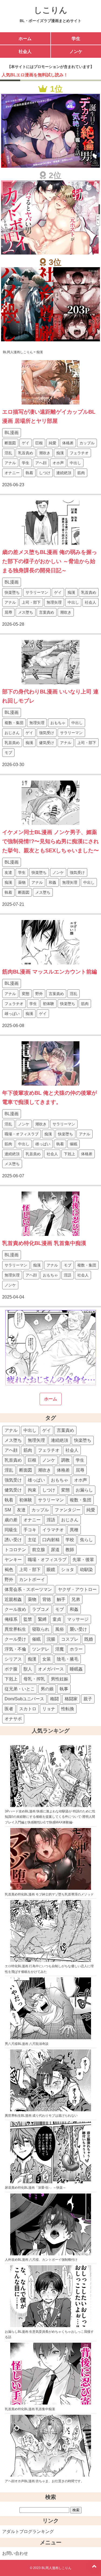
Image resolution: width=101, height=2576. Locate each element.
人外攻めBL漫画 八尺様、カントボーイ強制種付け (41, 2260)
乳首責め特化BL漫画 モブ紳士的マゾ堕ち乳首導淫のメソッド (49, 1894)
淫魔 (60, 1649)
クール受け (15, 1639)
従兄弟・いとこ (20, 1689)
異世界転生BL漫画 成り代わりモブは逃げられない (41, 2116)
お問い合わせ (15, 2553)
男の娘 (47, 1689)
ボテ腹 (11, 1669)
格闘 (54, 1699)
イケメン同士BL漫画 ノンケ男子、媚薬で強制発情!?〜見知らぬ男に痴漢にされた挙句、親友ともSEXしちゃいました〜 (50, 841)
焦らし (86, 1540)
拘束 (32, 1490)
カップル (87, 443)
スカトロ (28, 1709)
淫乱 (8, 453)
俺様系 (11, 1619)
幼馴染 (86, 1570)
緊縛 (42, 1619)
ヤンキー (13, 1560)
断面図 (10, 443)
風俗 (60, 1629)
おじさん (12, 733)
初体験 (48, 1004)
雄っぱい (12, 1014)
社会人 (25, 51)
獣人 (28, 1669)
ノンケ (76, 51)
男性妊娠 (60, 1679)
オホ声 (58, 463)
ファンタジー (68, 1510)
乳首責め (26, 453)
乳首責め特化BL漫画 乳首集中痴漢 (44, 1243)
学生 (76, 39)
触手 (61, 1599)
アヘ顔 (41, 463)
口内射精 (51, 1540)
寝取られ (41, 1629)
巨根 (39, 443)
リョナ (49, 1709)
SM (8, 1510)
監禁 (28, 1619)
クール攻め (15, 1609)
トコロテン (15, 1550)
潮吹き (45, 453)
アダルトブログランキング (28, 2532)
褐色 (9, 1570)
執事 (64, 1689)
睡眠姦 (76, 1669)
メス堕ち (26, 612)
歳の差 (11, 1520)
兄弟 (76, 1599)
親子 (88, 1699)
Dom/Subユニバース (24, 1699)
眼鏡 (51, 1570)
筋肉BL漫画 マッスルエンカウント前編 (50, 972)
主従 (32, 1540)
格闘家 (71, 1699)
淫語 (68, 1275)
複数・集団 (14, 723)
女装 (47, 1659)
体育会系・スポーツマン (28, 1589)
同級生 (11, 1530)
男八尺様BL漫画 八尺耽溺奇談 (27, 2044)
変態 (26, 994)
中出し (75, 463)
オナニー (12, 473)
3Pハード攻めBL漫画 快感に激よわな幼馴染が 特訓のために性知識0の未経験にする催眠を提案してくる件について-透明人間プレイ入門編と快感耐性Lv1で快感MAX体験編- (50, 1817)
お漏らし (84, 1490)
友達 (8, 872)
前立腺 (39, 1550)
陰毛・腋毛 (68, 1659)
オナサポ (13, 1719)
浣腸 (51, 1639)
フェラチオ (79, 453)
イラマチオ (53, 1530)
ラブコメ (41, 1609)
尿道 (55, 1550)
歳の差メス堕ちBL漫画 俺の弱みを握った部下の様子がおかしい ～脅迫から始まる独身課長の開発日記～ (50, 561)
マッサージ (78, 1619)
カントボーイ (32, 1579)
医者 (9, 1709)
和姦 (53, 882)
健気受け (47, 743)
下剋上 (69, 1154)
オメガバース (51, 1669)
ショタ (68, 1570)
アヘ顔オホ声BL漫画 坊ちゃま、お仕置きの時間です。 (44, 2481)
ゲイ (26, 443)
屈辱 (8, 612)
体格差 (68, 443)
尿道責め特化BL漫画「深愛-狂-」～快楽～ (35, 2188)
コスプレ (70, 1639)
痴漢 (60, 453)
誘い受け (13, 1540)
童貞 (57, 1619)
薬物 (22, 882)
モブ (8, 753)
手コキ (30, 1530)
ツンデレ (41, 1649)
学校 (70, 1540)
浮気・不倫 (15, 1649)
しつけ (45, 473)
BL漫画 (12, 433)
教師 (70, 1550)
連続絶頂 (64, 473)
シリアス (13, 1659)
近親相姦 (13, 1599)
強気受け (47, 733)
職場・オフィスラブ (22, 1134)
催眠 (74, 1144)
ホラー (76, 1649)
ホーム (25, 39)
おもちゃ (58, 723)
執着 (29, 473)
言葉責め (47, 612)
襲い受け (78, 1629)
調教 (65, 1460)
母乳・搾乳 (34, 1679)
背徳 (47, 1599)
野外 (39, 994)
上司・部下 (31, 602)
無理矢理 (54, 602)
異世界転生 (15, 1629)
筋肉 (81, 473)
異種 (74, 1530)
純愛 (53, 443)
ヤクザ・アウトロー (77, 1589)
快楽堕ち (12, 592)
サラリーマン (37, 592)
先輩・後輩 (83, 1560)
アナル (10, 463)
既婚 (89, 1639)
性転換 (68, 1709)
